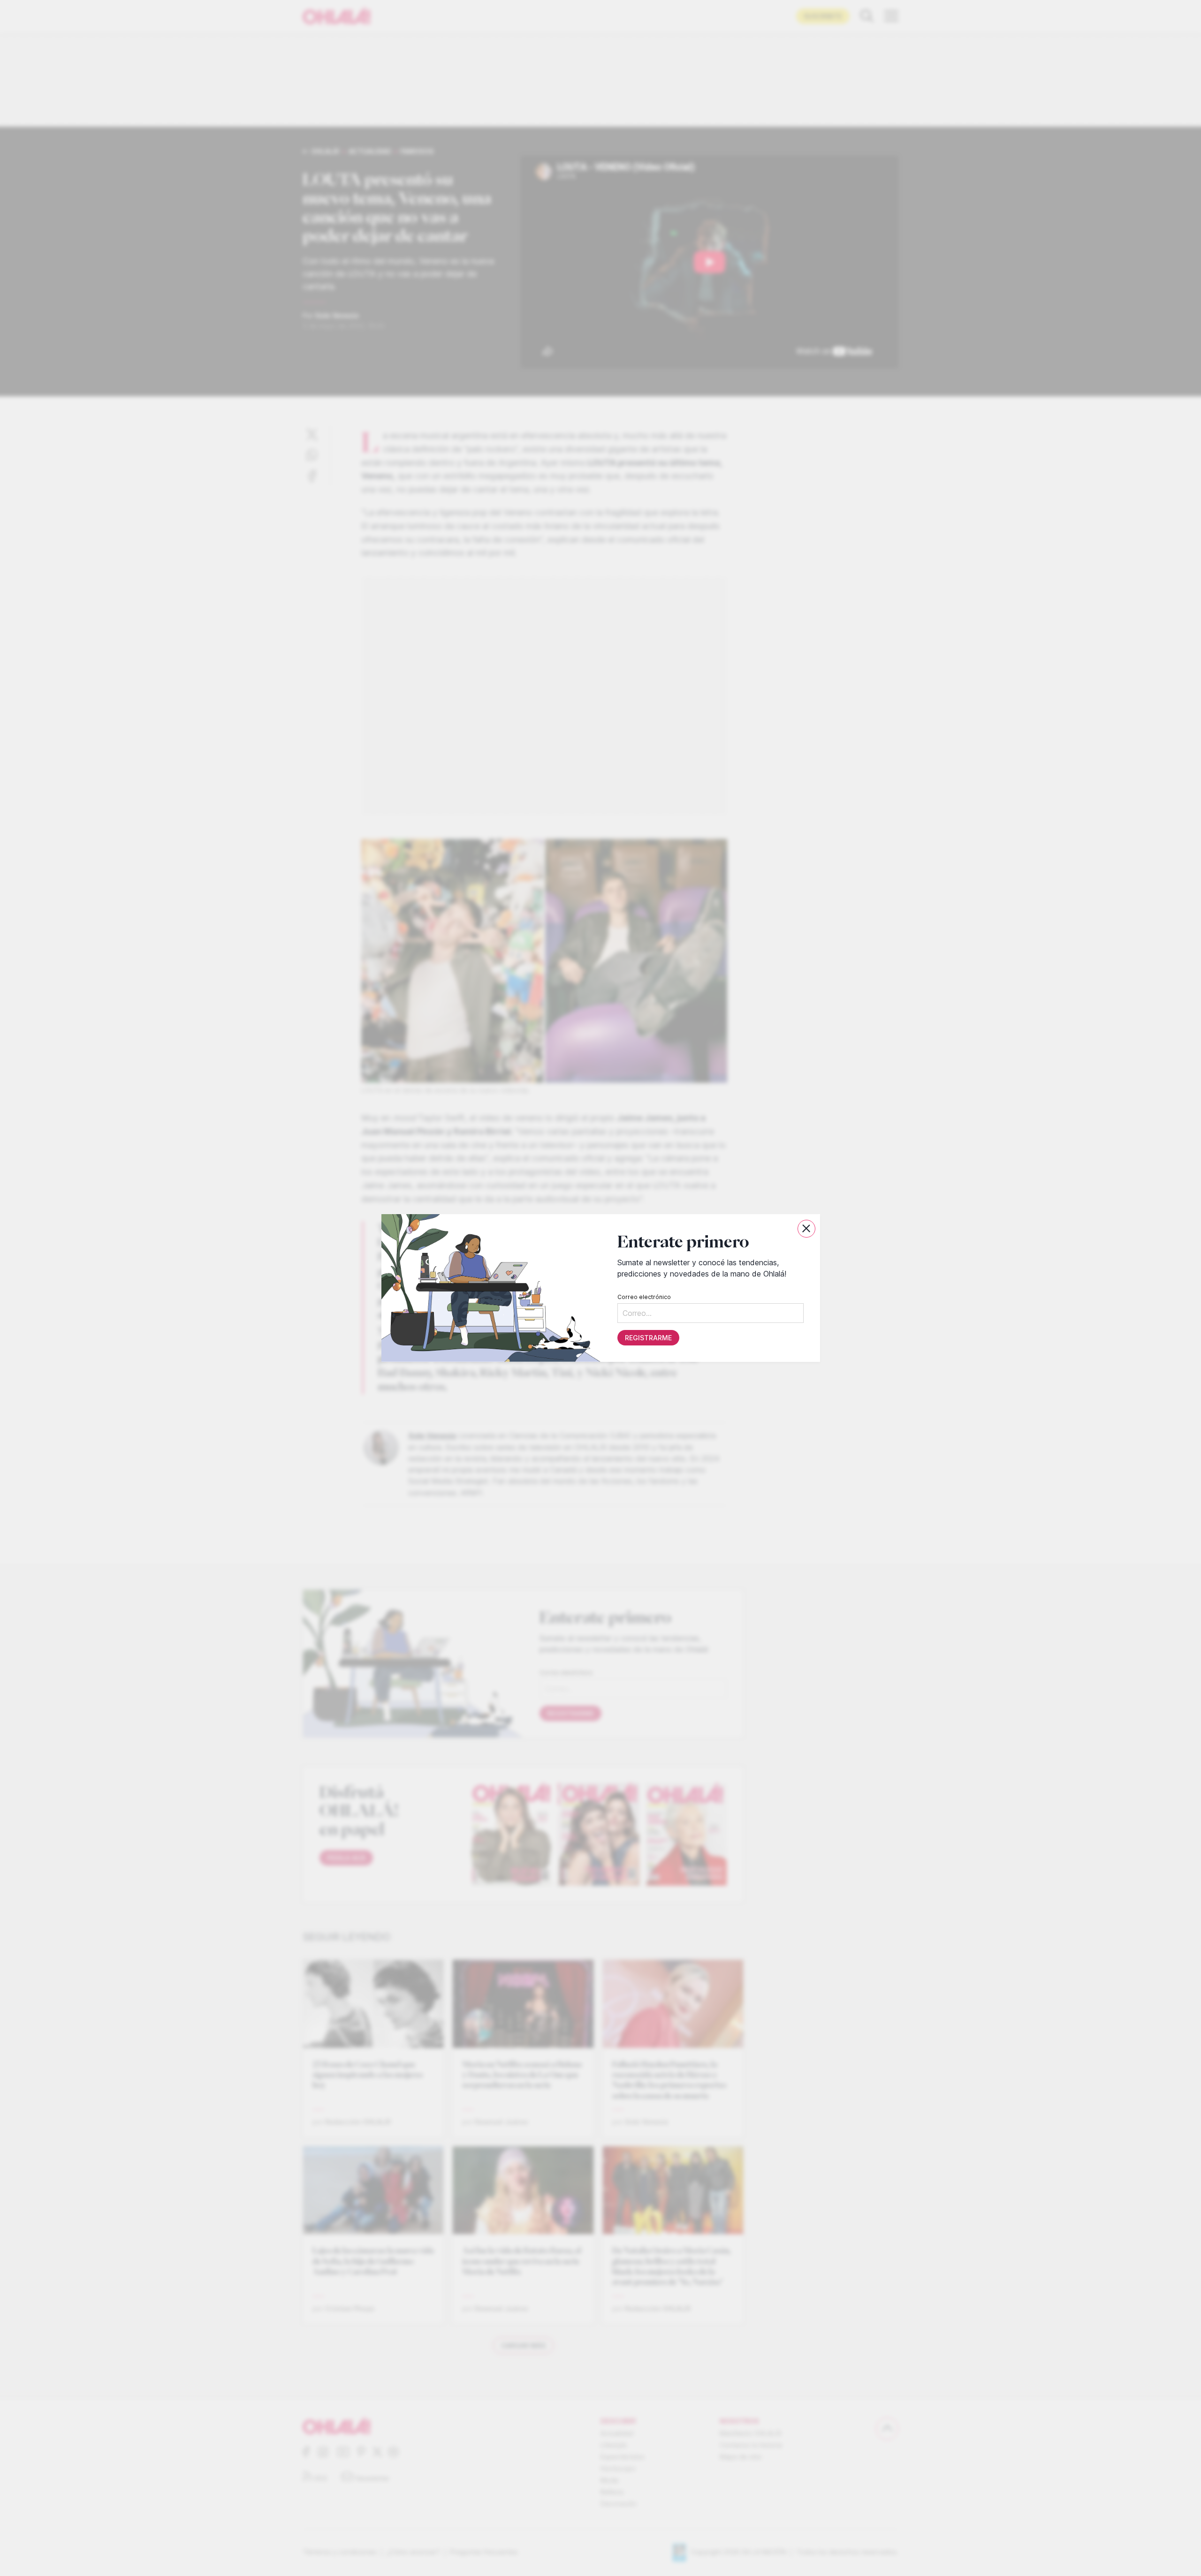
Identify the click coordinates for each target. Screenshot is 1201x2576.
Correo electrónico (644, 1297)
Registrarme (648, 1338)
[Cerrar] (806, 1229)
